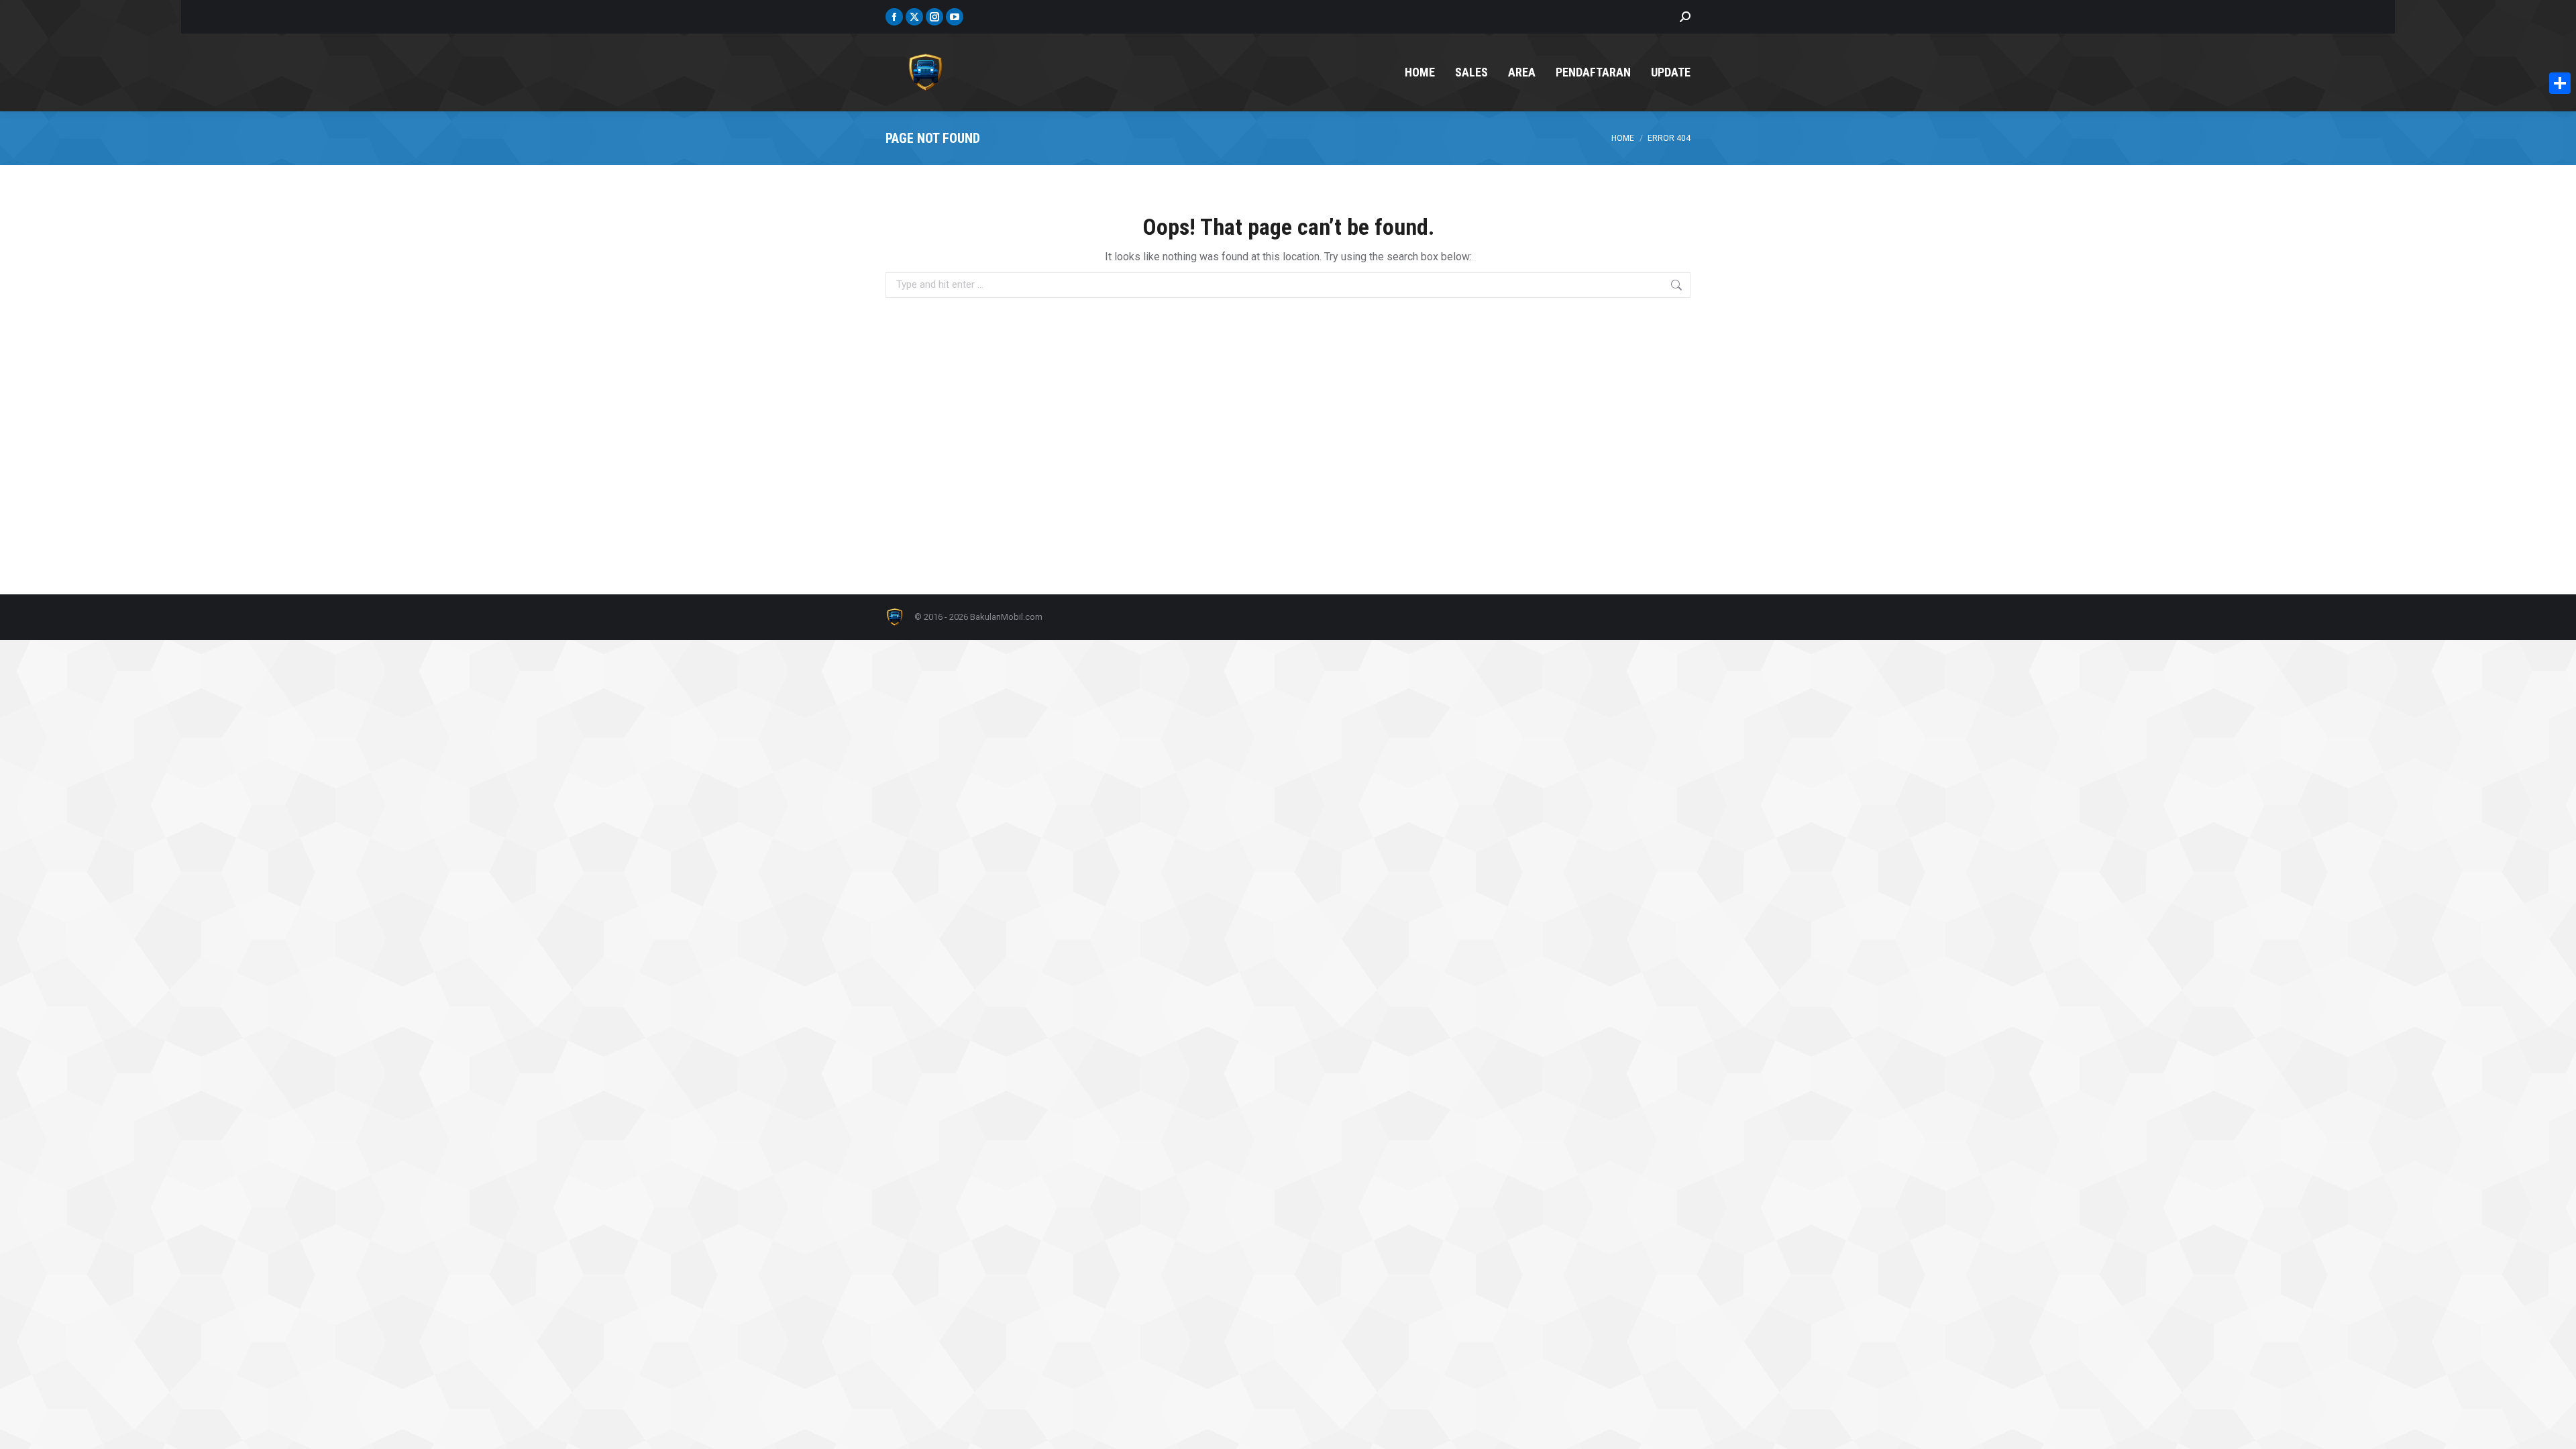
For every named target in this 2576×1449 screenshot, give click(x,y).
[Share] (2560, 83)
